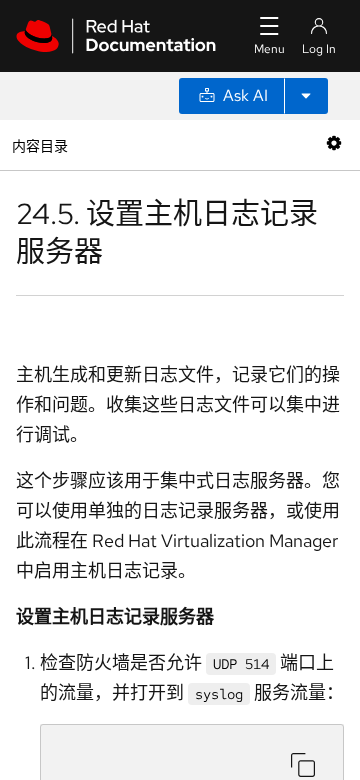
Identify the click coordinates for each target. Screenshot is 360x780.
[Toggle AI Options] (306, 96)
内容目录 (39, 144)
